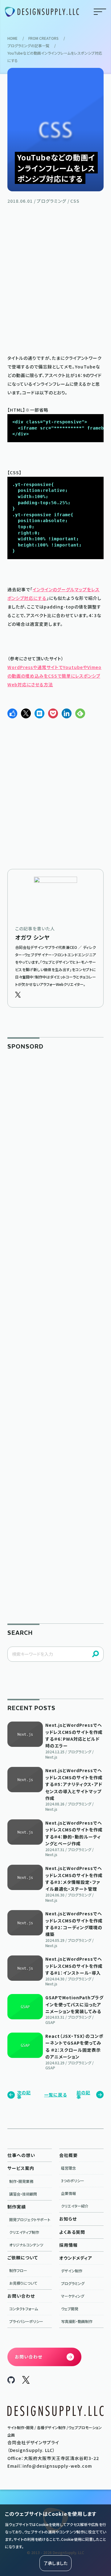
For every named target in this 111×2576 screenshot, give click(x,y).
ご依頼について (23, 2258)
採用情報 (68, 2245)
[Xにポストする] (26, 713)
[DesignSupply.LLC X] (26, 2382)
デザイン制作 (72, 2271)
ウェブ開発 (70, 2309)
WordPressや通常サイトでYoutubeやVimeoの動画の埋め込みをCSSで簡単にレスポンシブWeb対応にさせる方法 (54, 676)
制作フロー (18, 2270)
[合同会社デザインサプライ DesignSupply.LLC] (42, 12)
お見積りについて (23, 2283)
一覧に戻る (55, 2095)
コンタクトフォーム (24, 2309)
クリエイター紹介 (75, 2206)
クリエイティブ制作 (24, 2232)
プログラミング (73, 2283)
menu (100, 12)
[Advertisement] (55, 278)
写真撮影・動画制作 (77, 2321)
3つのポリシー (73, 2181)
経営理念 (68, 2168)
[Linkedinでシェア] (67, 713)
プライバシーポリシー (26, 2321)
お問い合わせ (21, 2296)
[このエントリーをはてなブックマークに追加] (39, 713)
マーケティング (73, 2296)
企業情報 (68, 2193)
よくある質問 (72, 2232)
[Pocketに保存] (53, 713)
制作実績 (17, 2207)
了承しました (55, 2563)
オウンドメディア (76, 2258)
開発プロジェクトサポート (30, 2219)
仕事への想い (21, 2155)
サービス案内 (21, 2168)
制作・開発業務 (21, 2181)
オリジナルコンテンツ (26, 2245)
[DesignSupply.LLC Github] (11, 2382)
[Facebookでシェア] (12, 713)
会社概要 (68, 2155)
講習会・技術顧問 (23, 2194)
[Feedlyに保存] (80, 713)
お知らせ (68, 2219)
